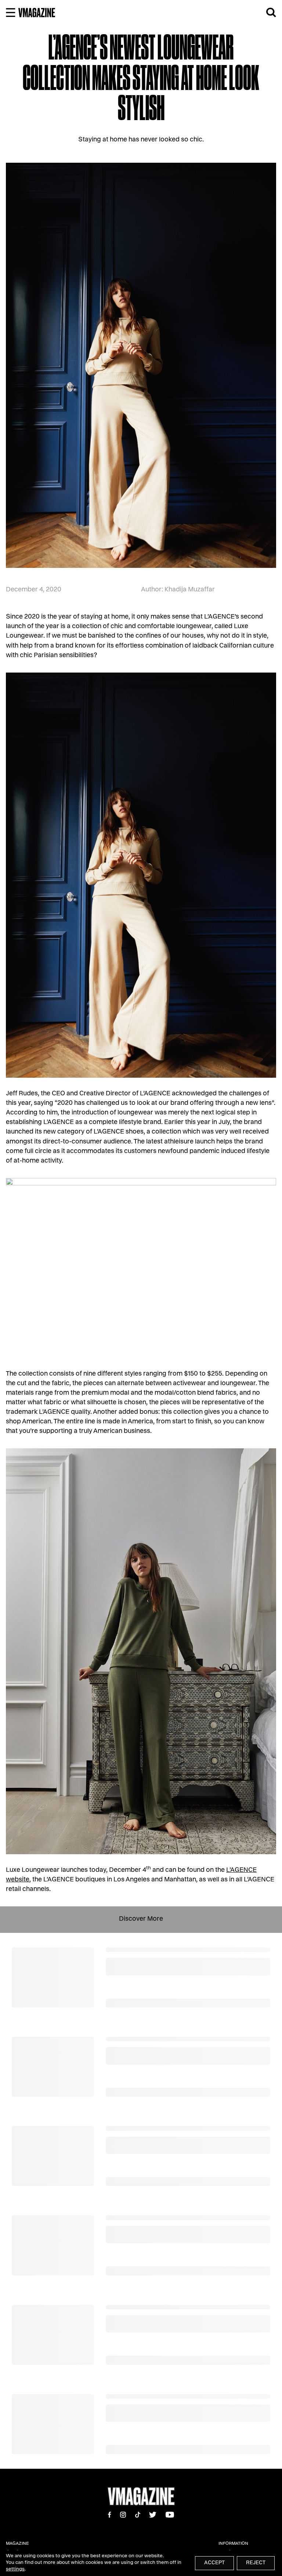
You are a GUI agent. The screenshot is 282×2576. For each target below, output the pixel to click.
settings (15, 2570)
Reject (256, 2563)
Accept (214, 2563)
